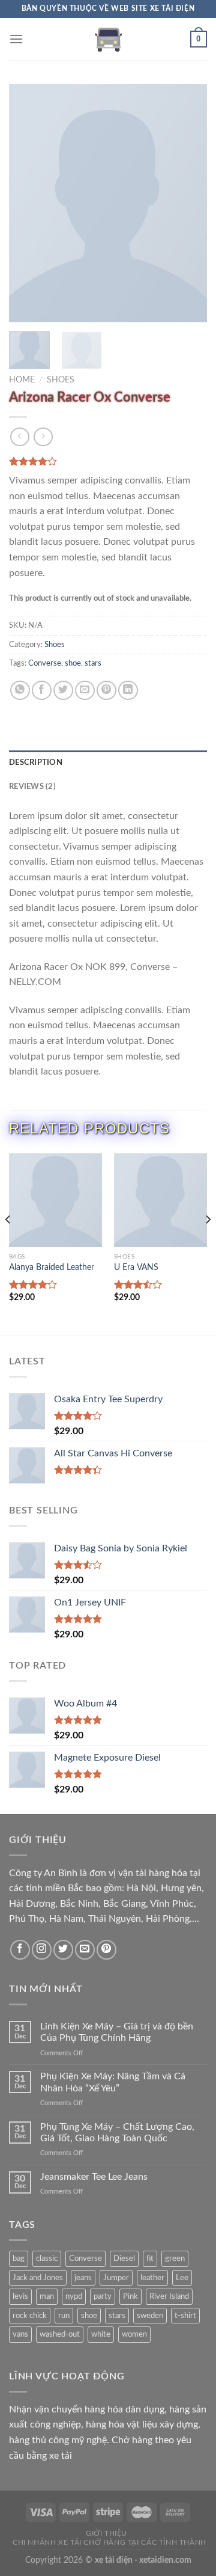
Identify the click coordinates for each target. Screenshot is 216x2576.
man (47, 2296)
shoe (73, 663)
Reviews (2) (32, 787)
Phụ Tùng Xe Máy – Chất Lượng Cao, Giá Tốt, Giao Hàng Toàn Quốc (117, 2133)
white (101, 2334)
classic (47, 2259)
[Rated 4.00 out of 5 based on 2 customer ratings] (108, 461)
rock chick (30, 2316)
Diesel (124, 2259)
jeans (83, 2278)
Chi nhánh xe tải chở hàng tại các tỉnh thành (109, 2542)
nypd (74, 2296)
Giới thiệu (106, 2533)
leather (152, 2278)
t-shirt (185, 2316)
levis (20, 2296)
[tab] (108, 762)
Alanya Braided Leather (52, 1268)
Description (36, 762)
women (134, 2334)
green (175, 2259)
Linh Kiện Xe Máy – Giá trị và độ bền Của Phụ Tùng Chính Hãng (117, 2032)
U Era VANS (136, 1268)
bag (19, 2259)
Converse (45, 663)
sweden (150, 2316)
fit (150, 2259)
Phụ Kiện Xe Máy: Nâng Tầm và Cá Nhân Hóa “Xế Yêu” (113, 2082)
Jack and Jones (38, 2278)
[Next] (188, 203)
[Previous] (28, 203)
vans (20, 2334)
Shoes (61, 380)
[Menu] (16, 39)
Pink (130, 2296)
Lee (182, 2278)
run (64, 2316)
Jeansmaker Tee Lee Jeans (94, 2177)
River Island (169, 2296)
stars (93, 663)
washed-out (60, 2334)
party (103, 2296)
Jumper (116, 2278)
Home (22, 380)
